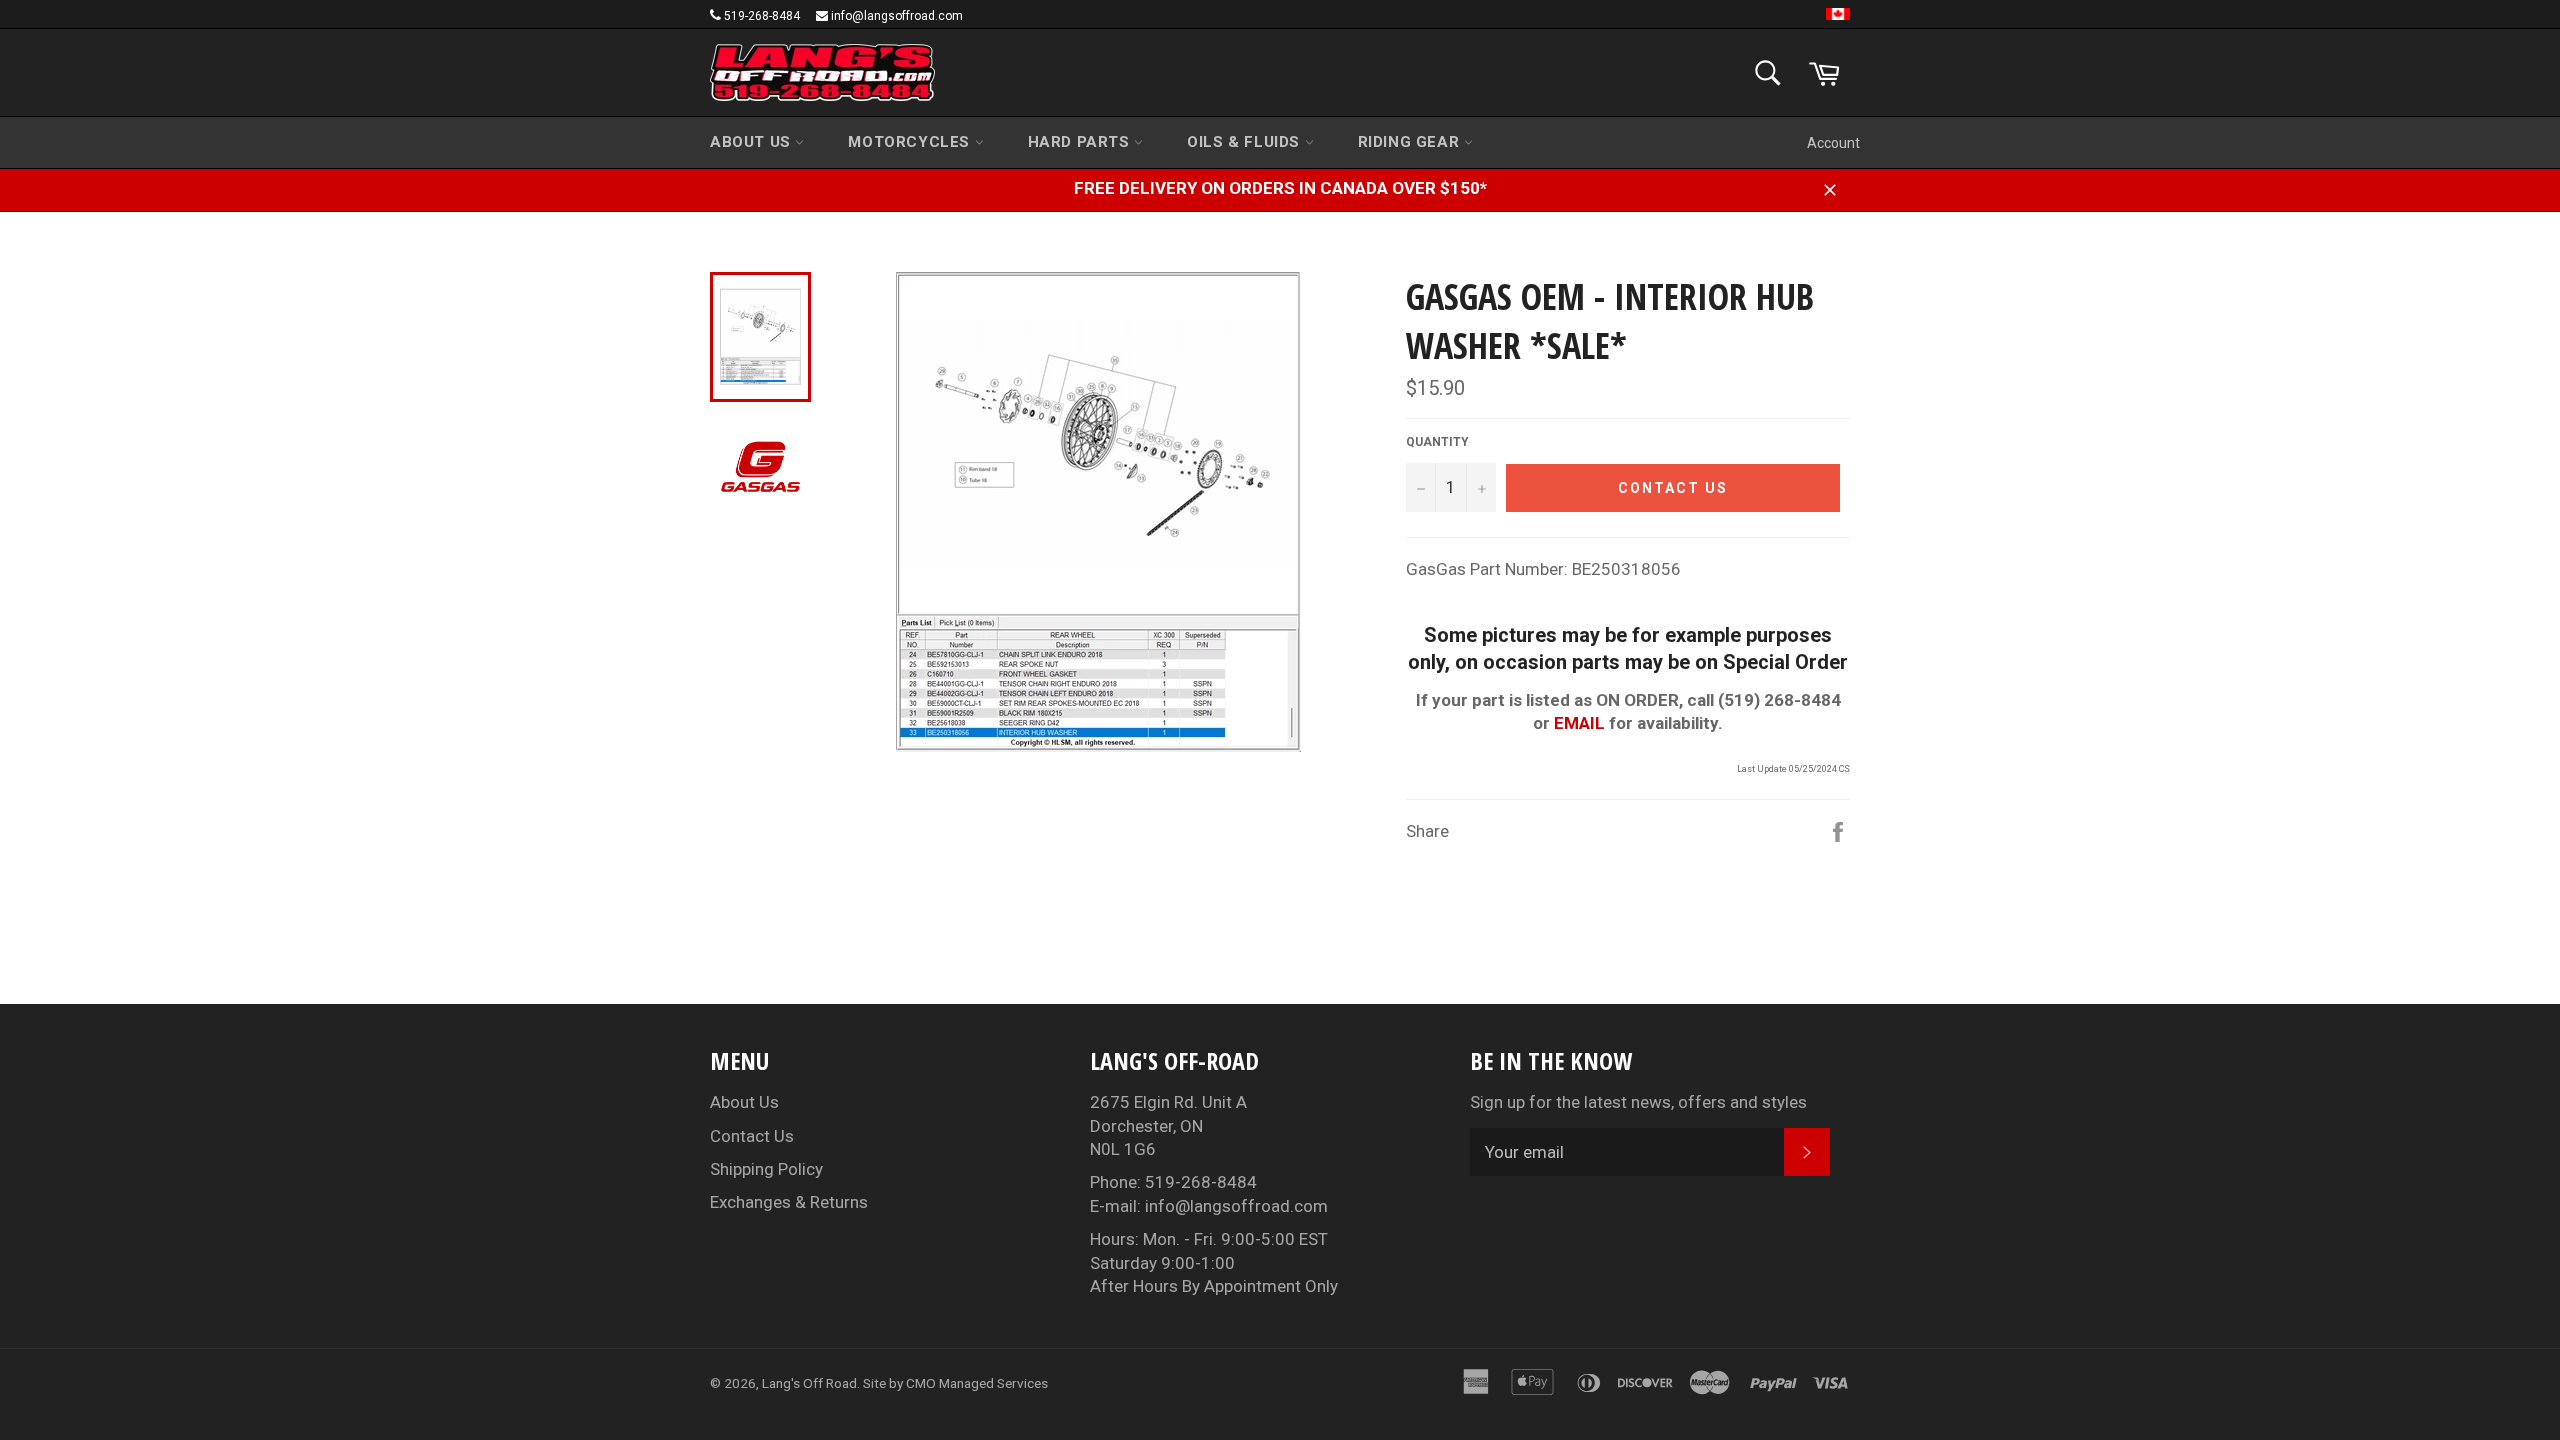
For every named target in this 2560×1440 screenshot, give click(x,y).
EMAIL (1579, 723)
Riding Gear (1411, 142)
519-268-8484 (762, 16)
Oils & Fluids (1245, 142)
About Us (752, 142)
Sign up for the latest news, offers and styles (1638, 1102)
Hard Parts (1081, 142)
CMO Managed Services (977, 1383)
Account (1833, 143)
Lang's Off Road (809, 1383)
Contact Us (752, 1136)
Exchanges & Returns (789, 1202)
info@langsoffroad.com (897, 16)
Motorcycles (911, 142)
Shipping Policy (766, 1169)
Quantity (1437, 442)
